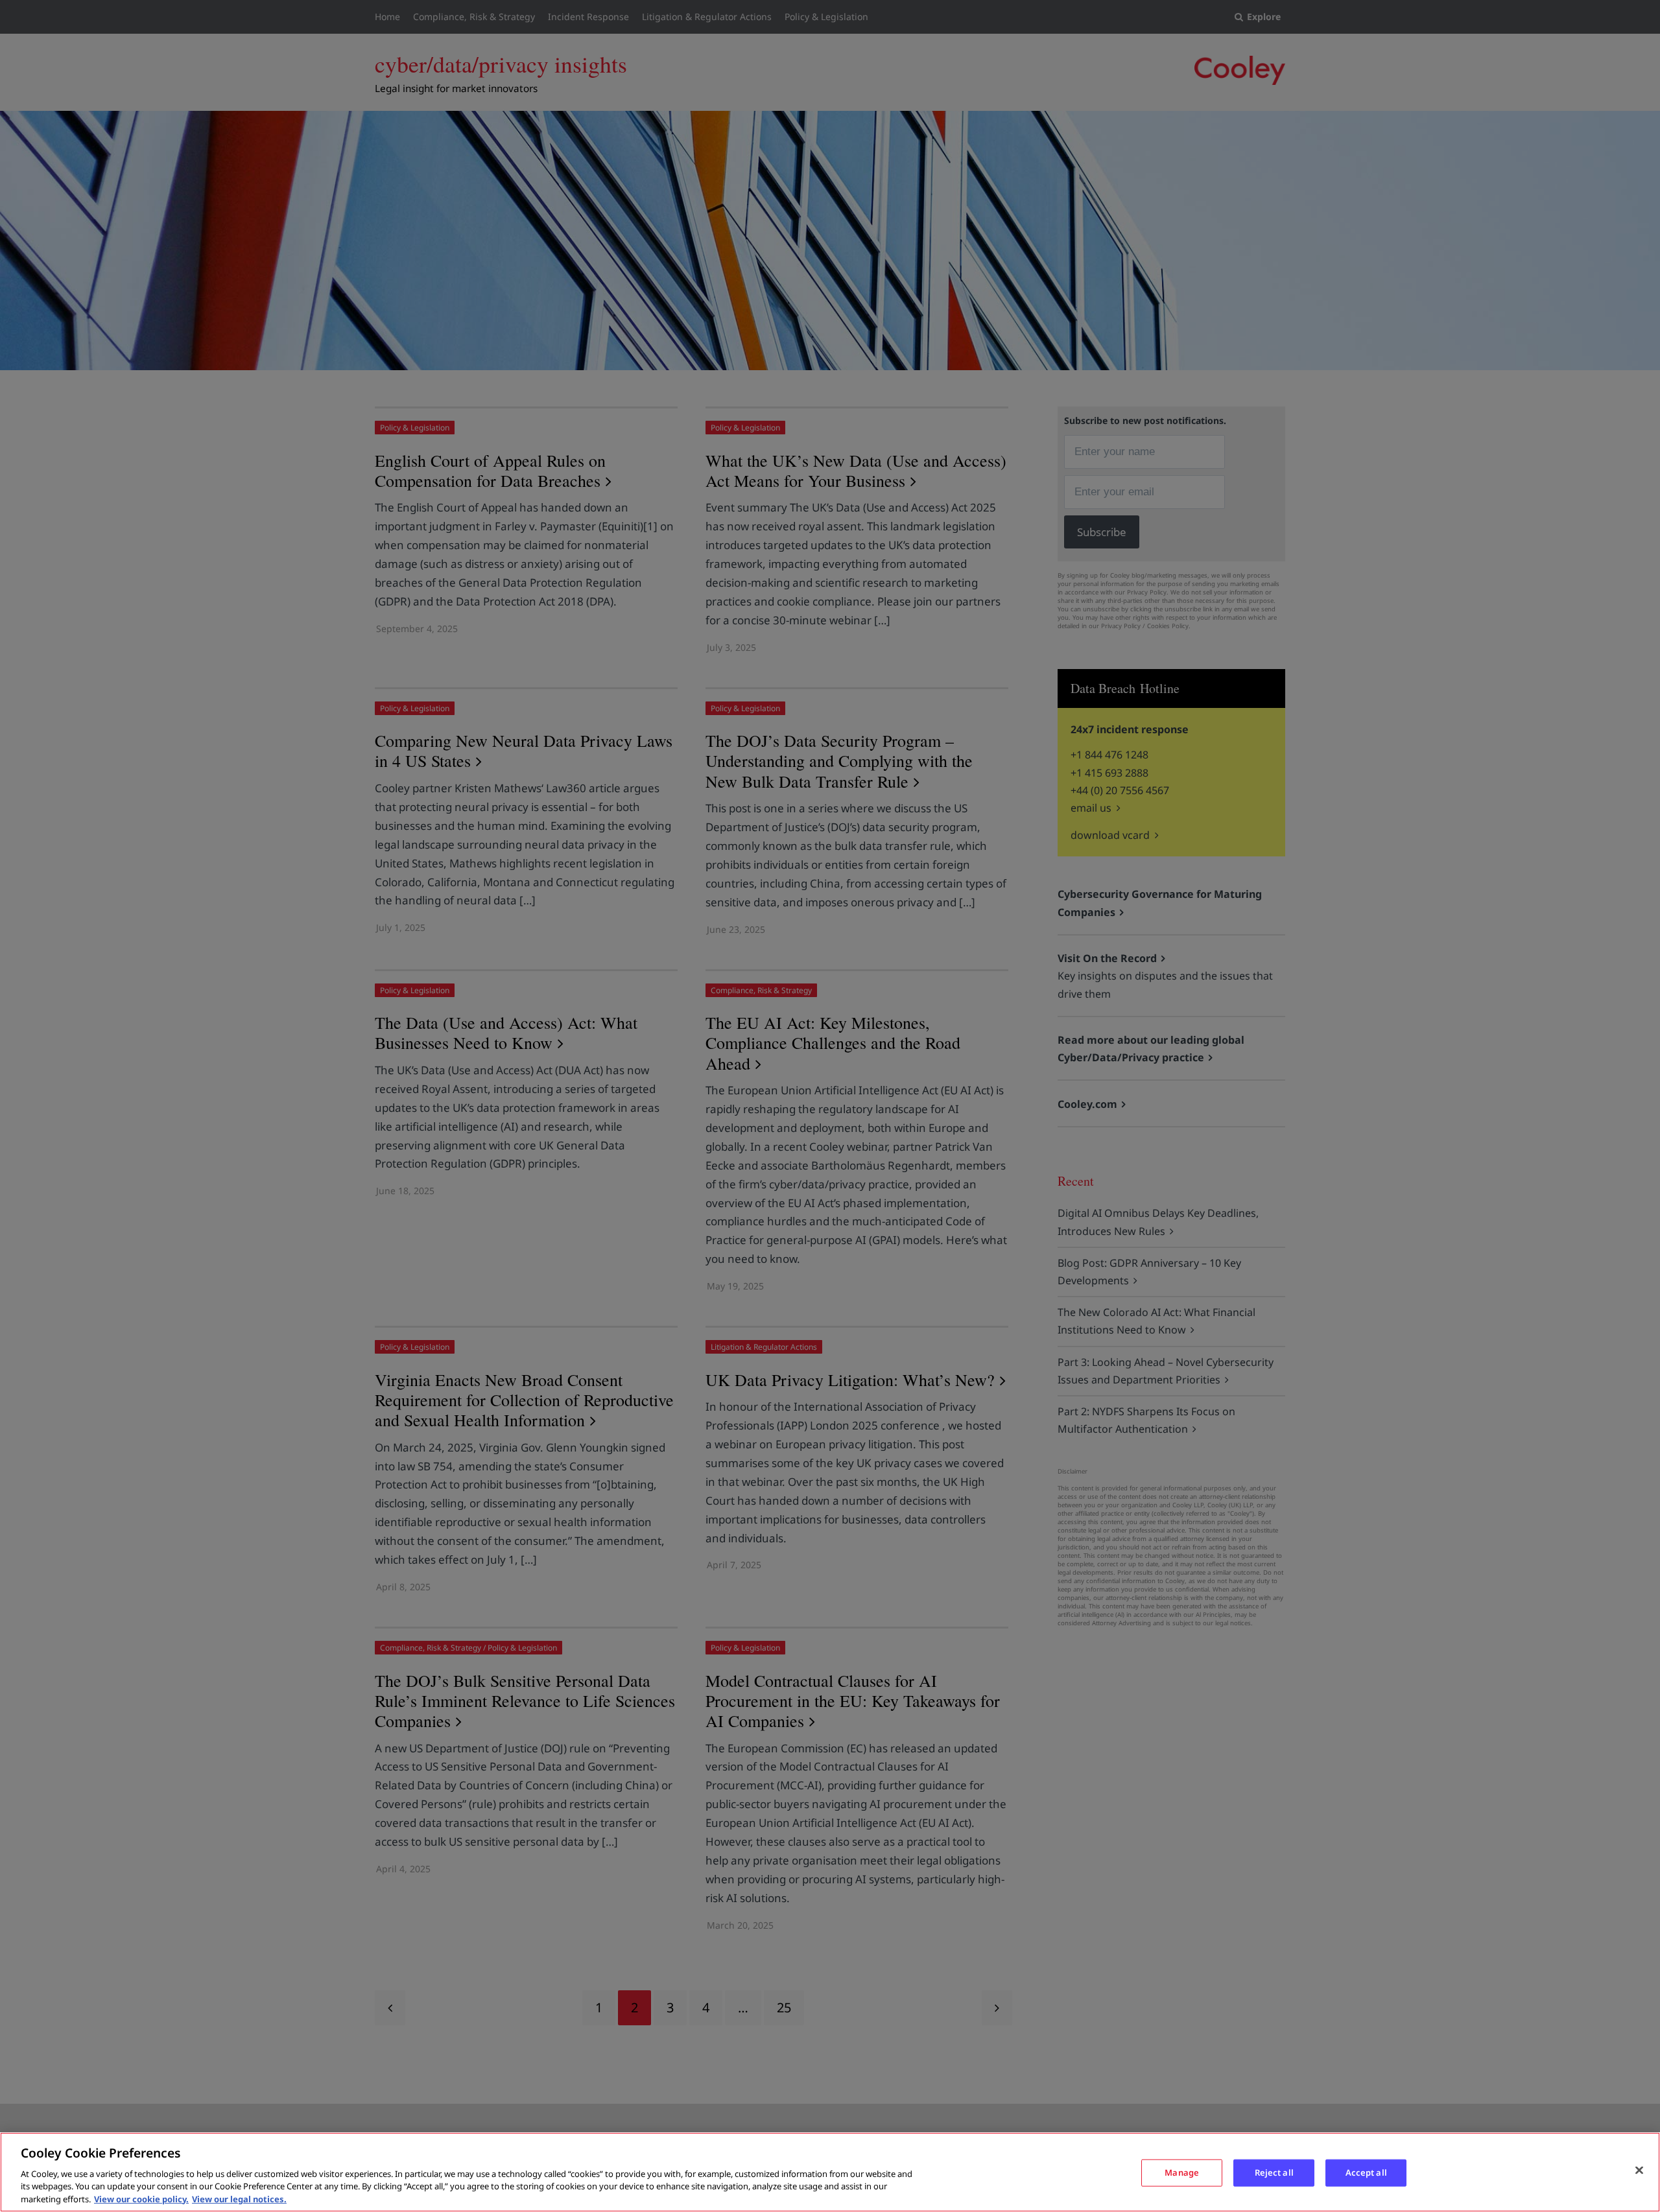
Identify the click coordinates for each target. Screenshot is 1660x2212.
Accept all (1366, 2172)
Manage (1182, 2172)
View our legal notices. (239, 2198)
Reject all (1274, 2172)
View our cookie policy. (141, 2198)
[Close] (1639, 2171)
